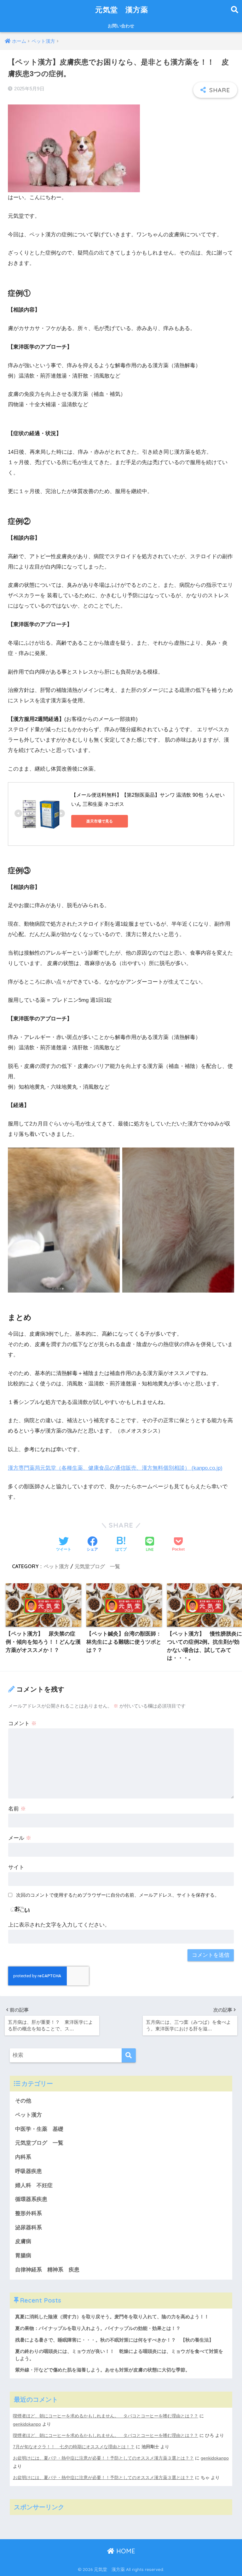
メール (20, 1838)
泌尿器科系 (29, 2228)
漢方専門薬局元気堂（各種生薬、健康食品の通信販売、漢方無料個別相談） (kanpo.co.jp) (115, 1468)
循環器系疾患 (31, 2199)
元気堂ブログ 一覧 (97, 1566)
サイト (16, 1867)
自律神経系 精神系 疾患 (47, 2270)
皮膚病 (23, 2241)
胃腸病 (23, 2256)
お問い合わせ (121, 26)
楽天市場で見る (100, 821)
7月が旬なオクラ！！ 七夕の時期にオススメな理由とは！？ (74, 2447)
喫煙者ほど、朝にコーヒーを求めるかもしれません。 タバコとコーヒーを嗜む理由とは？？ (106, 2416)
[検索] (129, 2055)
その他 (23, 2101)
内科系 (26, 2157)
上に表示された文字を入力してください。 (59, 1925)
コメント (22, 1723)
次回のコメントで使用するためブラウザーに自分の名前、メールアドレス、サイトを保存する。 (118, 1895)
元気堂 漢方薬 (122, 10)
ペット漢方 (56, 1566)
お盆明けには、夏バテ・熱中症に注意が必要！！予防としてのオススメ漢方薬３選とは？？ (103, 2458)
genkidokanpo (27, 2424)
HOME (125, 2551)
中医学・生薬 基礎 (39, 2129)
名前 (17, 1809)
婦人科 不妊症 (34, 2185)
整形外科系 (29, 2213)
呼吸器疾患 (29, 2171)
